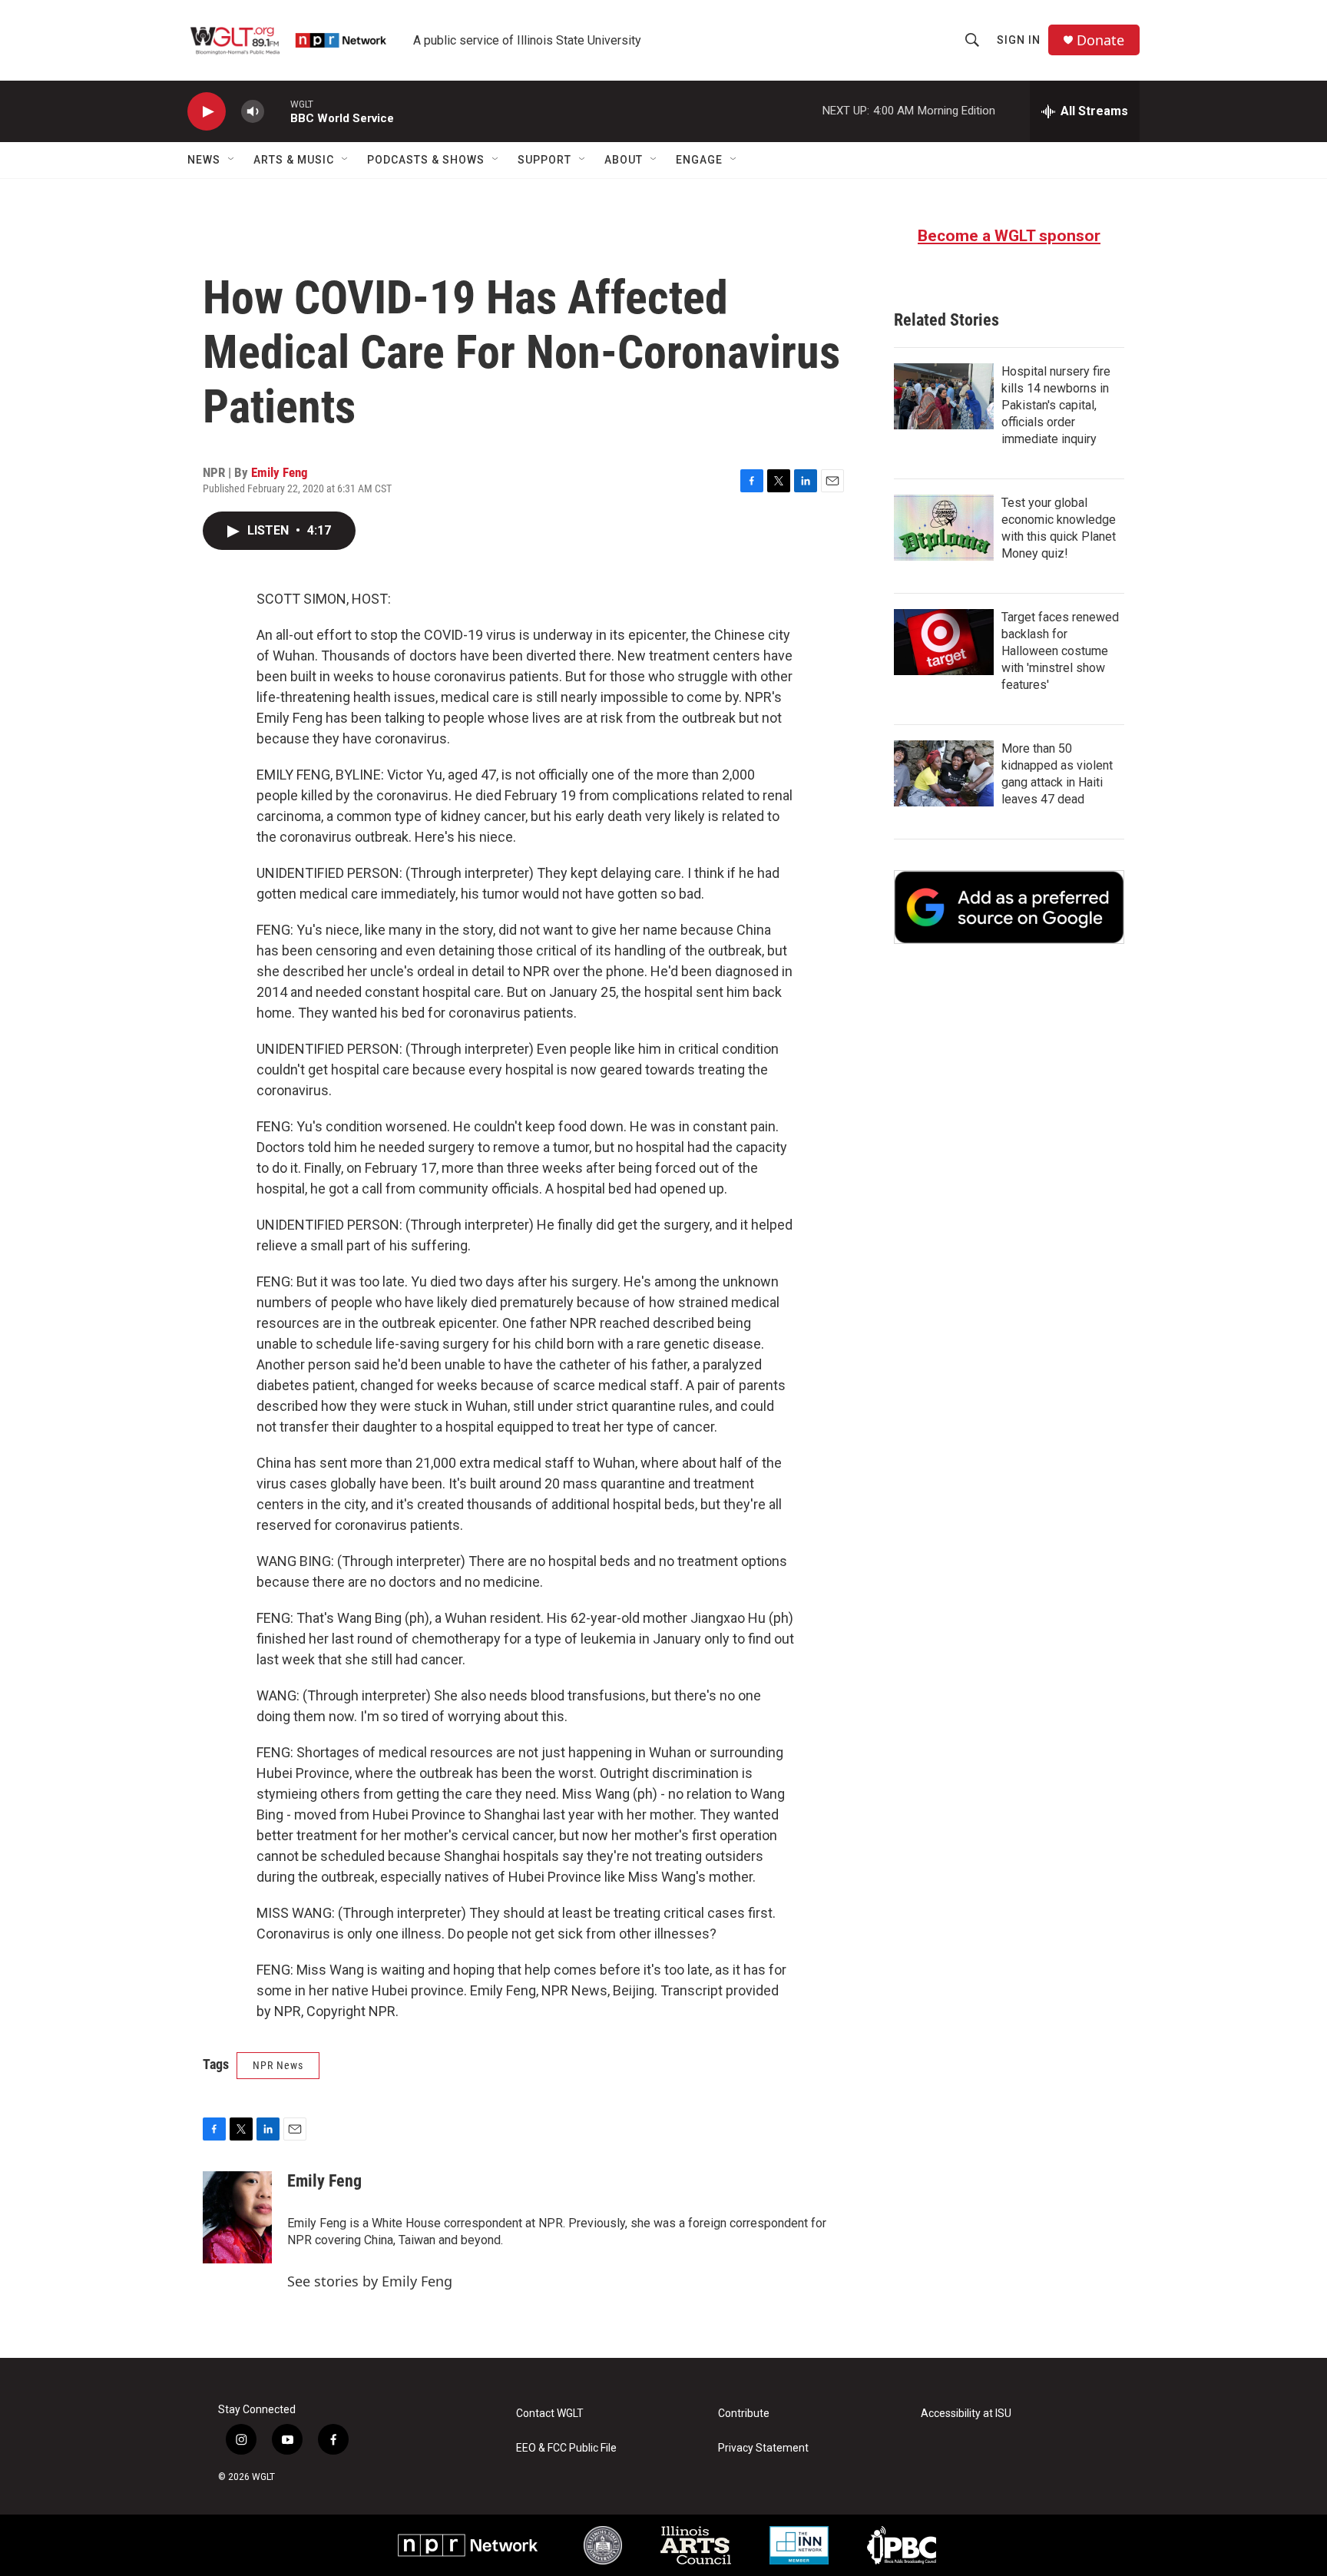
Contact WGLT (550, 2414)
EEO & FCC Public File (566, 2448)
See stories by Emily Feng (370, 2281)
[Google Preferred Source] (1009, 907)
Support (544, 160)
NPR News (278, 2065)
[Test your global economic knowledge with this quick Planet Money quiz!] (944, 528)
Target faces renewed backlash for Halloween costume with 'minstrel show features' (1060, 651)
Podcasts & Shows (426, 160)
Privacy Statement (763, 2448)
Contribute (744, 2414)
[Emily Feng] (237, 2217)
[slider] (277, 111)
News (204, 160)
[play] (207, 112)
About (624, 160)
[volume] (253, 112)
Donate (1100, 40)
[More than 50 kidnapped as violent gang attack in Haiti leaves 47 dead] (944, 773)
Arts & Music (294, 160)
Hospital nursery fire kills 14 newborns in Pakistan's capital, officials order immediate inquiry (1056, 405)
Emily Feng (280, 472)
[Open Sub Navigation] (232, 160)
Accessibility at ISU (966, 2414)
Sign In (1019, 40)
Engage (699, 160)
